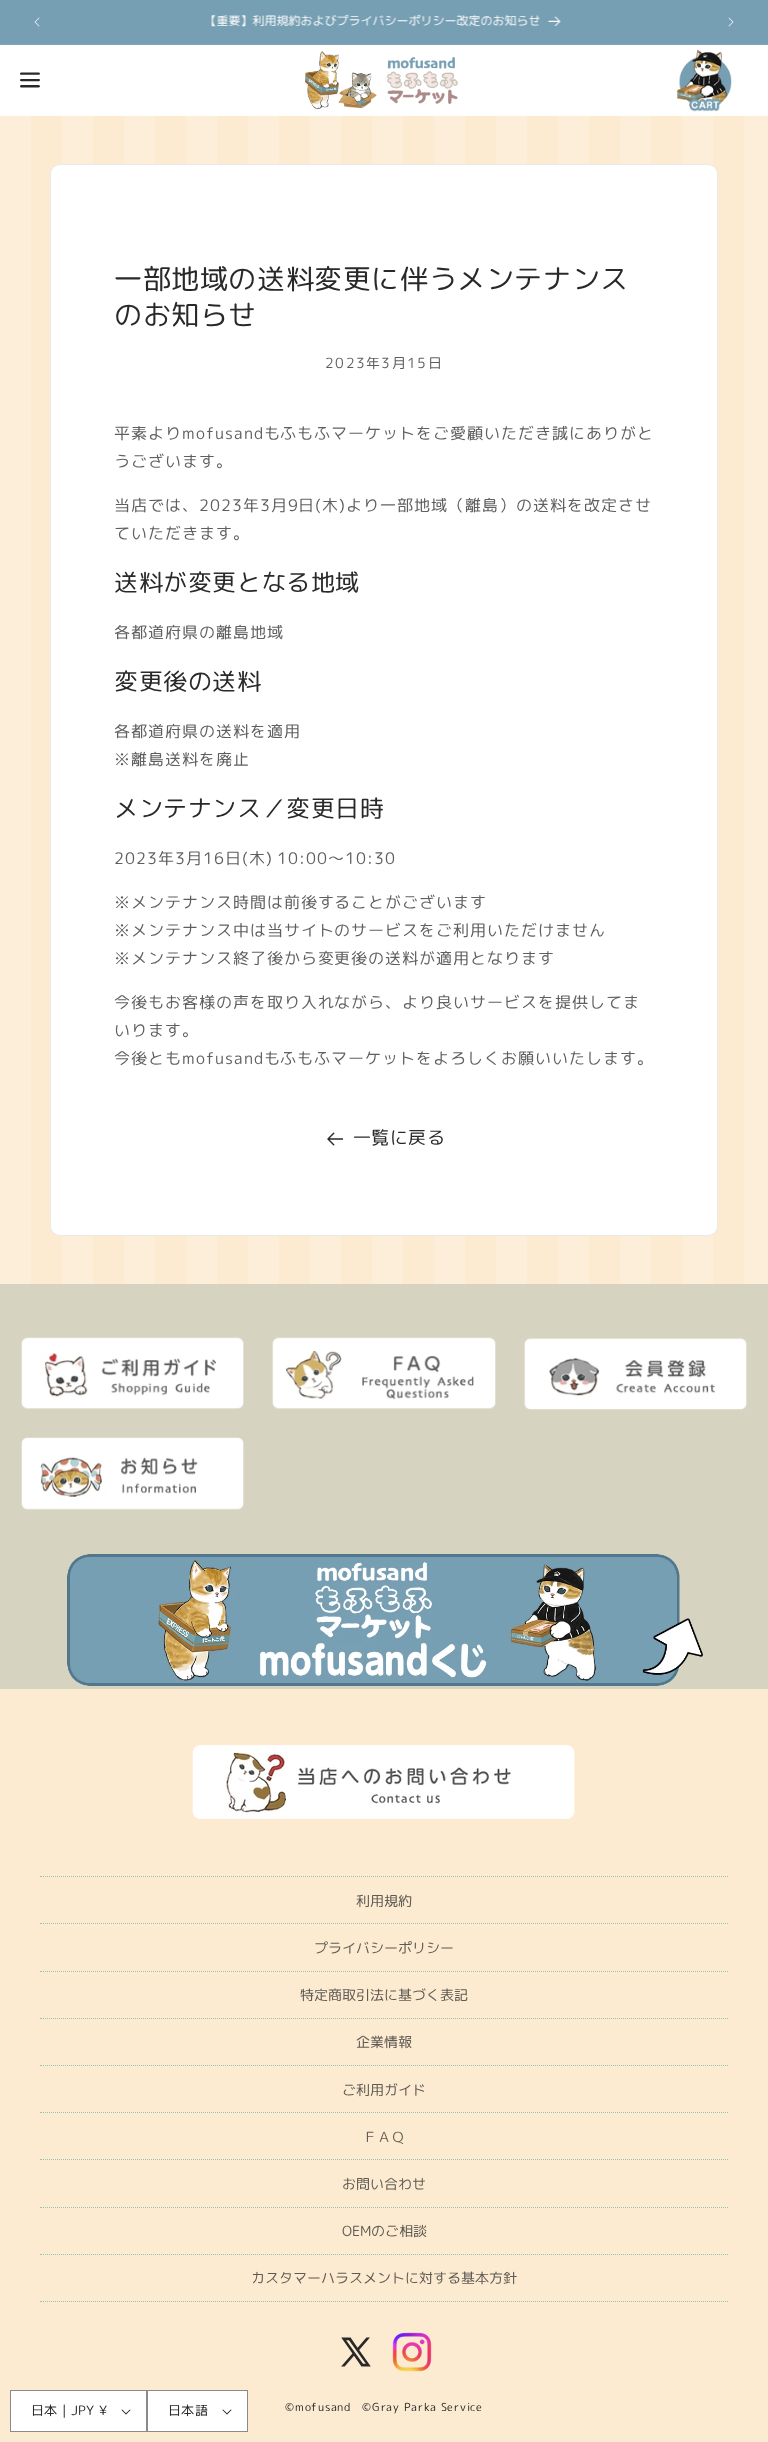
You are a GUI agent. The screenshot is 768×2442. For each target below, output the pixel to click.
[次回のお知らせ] (731, 22)
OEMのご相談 (384, 2230)
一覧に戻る (399, 1137)
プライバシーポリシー (384, 1947)
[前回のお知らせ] (37, 22)
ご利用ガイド (384, 2089)
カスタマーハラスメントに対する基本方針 (384, 2277)
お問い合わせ (384, 2183)
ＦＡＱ (384, 2136)
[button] (30, 80)
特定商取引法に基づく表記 (384, 1994)
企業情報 (384, 2041)
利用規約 (384, 1900)
